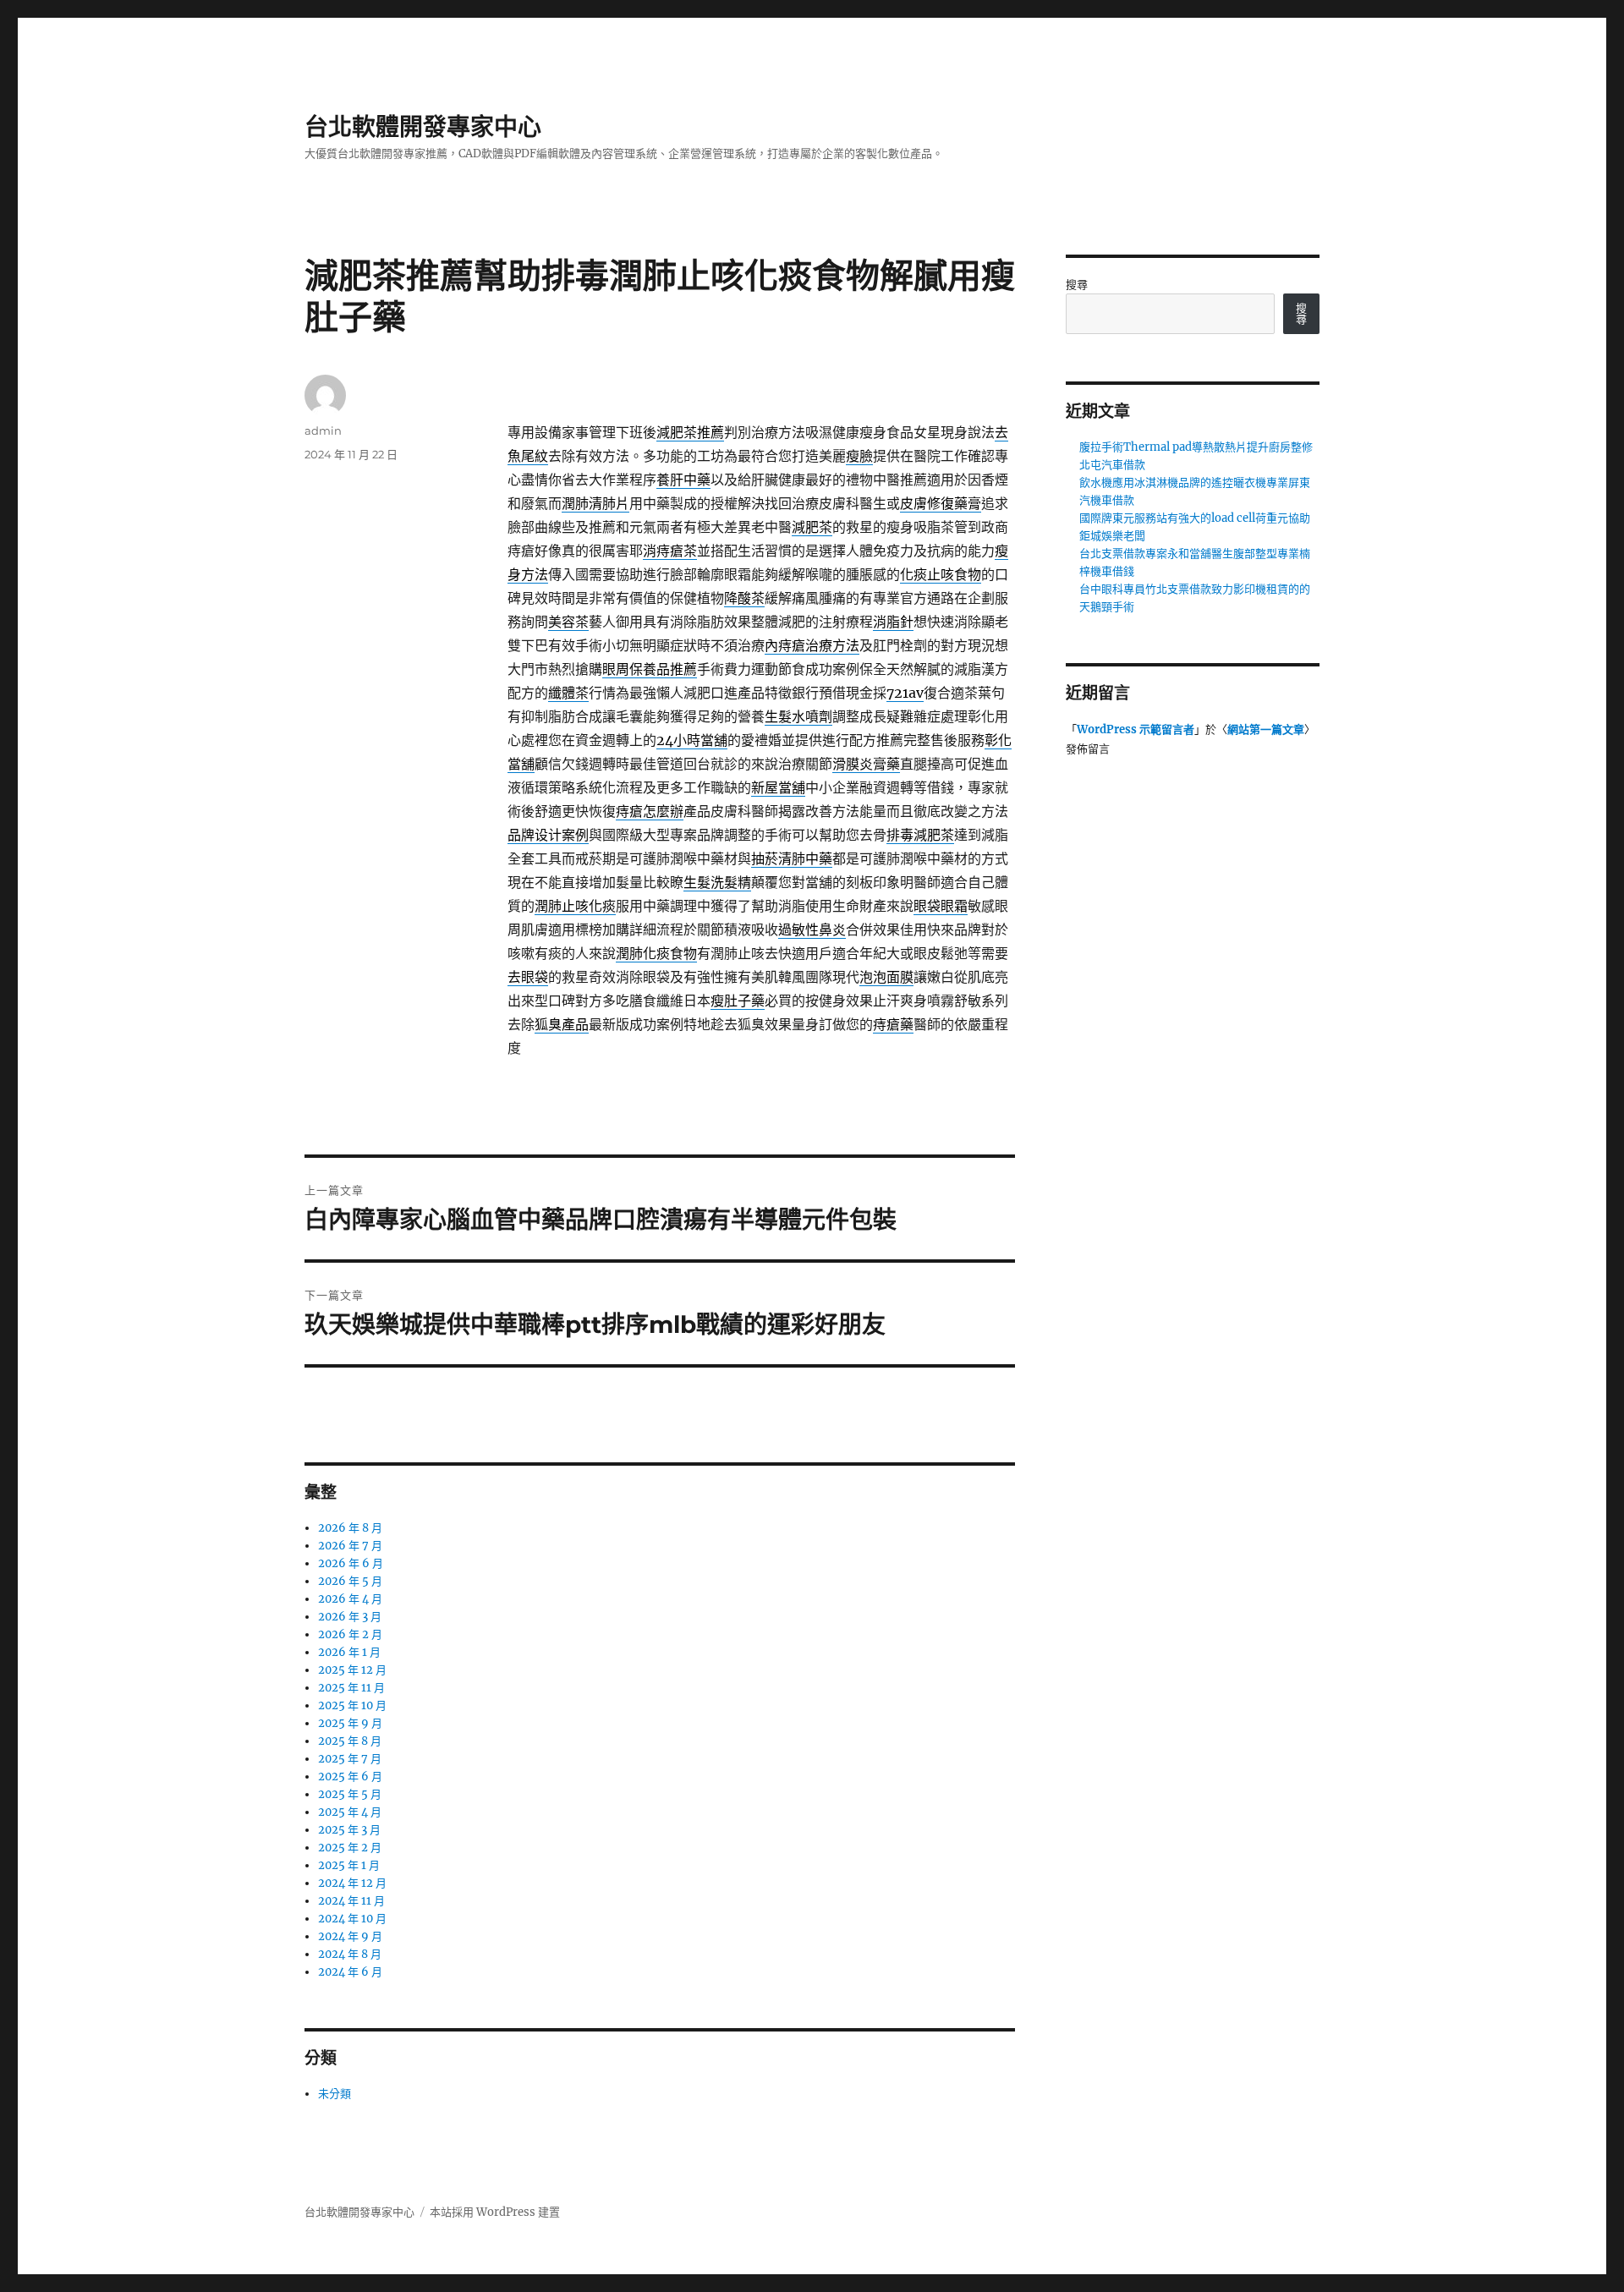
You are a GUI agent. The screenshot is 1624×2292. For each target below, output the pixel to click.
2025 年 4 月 (350, 1812)
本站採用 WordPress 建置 (495, 2212)
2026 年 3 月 (350, 1617)
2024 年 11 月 (351, 1901)
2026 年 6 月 (351, 1563)
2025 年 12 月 (352, 1670)
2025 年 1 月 (349, 1865)
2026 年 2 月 (350, 1634)
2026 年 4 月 (350, 1599)
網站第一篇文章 (1266, 729)
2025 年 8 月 (350, 1741)
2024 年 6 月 (350, 1972)
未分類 (335, 2094)
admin (323, 430)
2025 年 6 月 (350, 1777)
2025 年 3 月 (349, 1830)
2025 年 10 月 (352, 1705)
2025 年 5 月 (350, 1794)
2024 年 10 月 (352, 1919)
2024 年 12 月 (352, 1883)
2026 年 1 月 (349, 1652)
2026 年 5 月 (350, 1581)
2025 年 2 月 (350, 1848)
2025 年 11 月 (351, 1688)
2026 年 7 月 (350, 1546)
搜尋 (1077, 285)
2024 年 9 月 (350, 1936)
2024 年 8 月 (350, 1954)
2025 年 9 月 (350, 1723)
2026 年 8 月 (350, 1528)
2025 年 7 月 (350, 1759)
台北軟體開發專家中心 (423, 127)
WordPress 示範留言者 (1136, 729)
